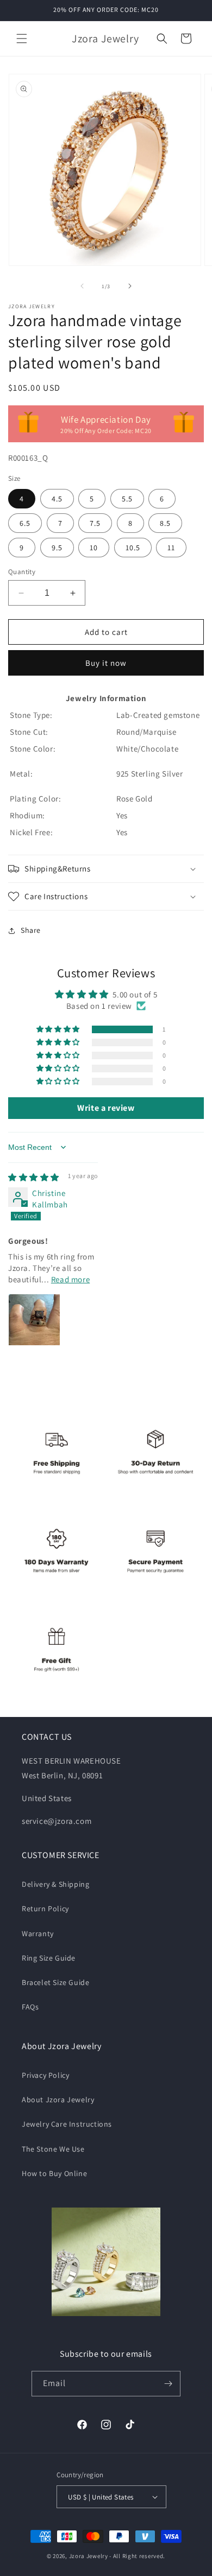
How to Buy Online (54, 2173)
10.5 (133, 548)
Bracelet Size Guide (55, 1982)
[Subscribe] (168, 2384)
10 (94, 548)
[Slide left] (82, 286)
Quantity (22, 572)
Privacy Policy (45, 2075)
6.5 (25, 523)
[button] (22, 39)
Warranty (38, 1933)
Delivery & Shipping (55, 1884)
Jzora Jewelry (89, 2556)
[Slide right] (130, 286)
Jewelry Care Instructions (67, 2124)
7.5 (95, 523)
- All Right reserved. (137, 2556)
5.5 (127, 499)
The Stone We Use (53, 2149)
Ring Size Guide (49, 1958)
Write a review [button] (106, 1108)
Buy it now (106, 663)
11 (171, 548)
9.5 (57, 548)
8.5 (165, 523)
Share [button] (31, 930)
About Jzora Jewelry (58, 2100)
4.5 (57, 499)
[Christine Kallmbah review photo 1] (34, 1320)
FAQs (30, 2007)
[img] (34, 1177)
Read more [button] (70, 1279)
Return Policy (45, 1909)
